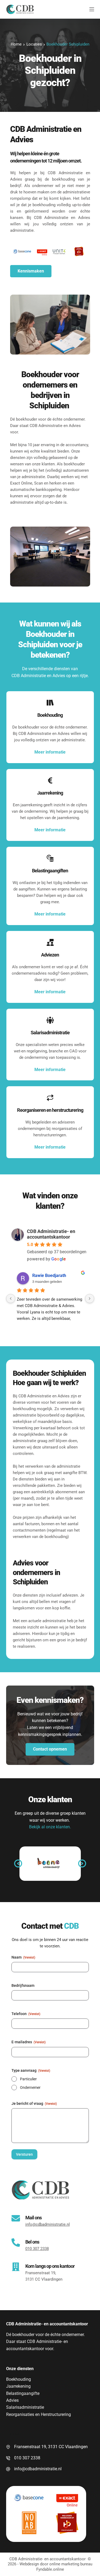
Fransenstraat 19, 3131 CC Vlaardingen (51, 2447)
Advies (12, 2400)
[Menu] (92, 9)
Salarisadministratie (25, 2407)
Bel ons (32, 2242)
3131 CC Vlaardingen (44, 2279)
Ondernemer (30, 2087)
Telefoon (26, 2014)
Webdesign (29, 2564)
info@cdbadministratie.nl (38, 2469)
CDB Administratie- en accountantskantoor (51, 1234)
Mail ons (33, 2218)
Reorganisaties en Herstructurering (39, 2414)
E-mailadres (29, 2042)
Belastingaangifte (23, 2393)
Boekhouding (19, 2379)
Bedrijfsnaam (23, 1985)
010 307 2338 (27, 2458)
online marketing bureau (71, 2564)
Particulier (28, 2079)
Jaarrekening (18, 2386)
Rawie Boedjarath (49, 1275)
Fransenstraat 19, (41, 2273)
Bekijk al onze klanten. (50, 1827)
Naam (23, 1957)
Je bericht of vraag (34, 2103)
